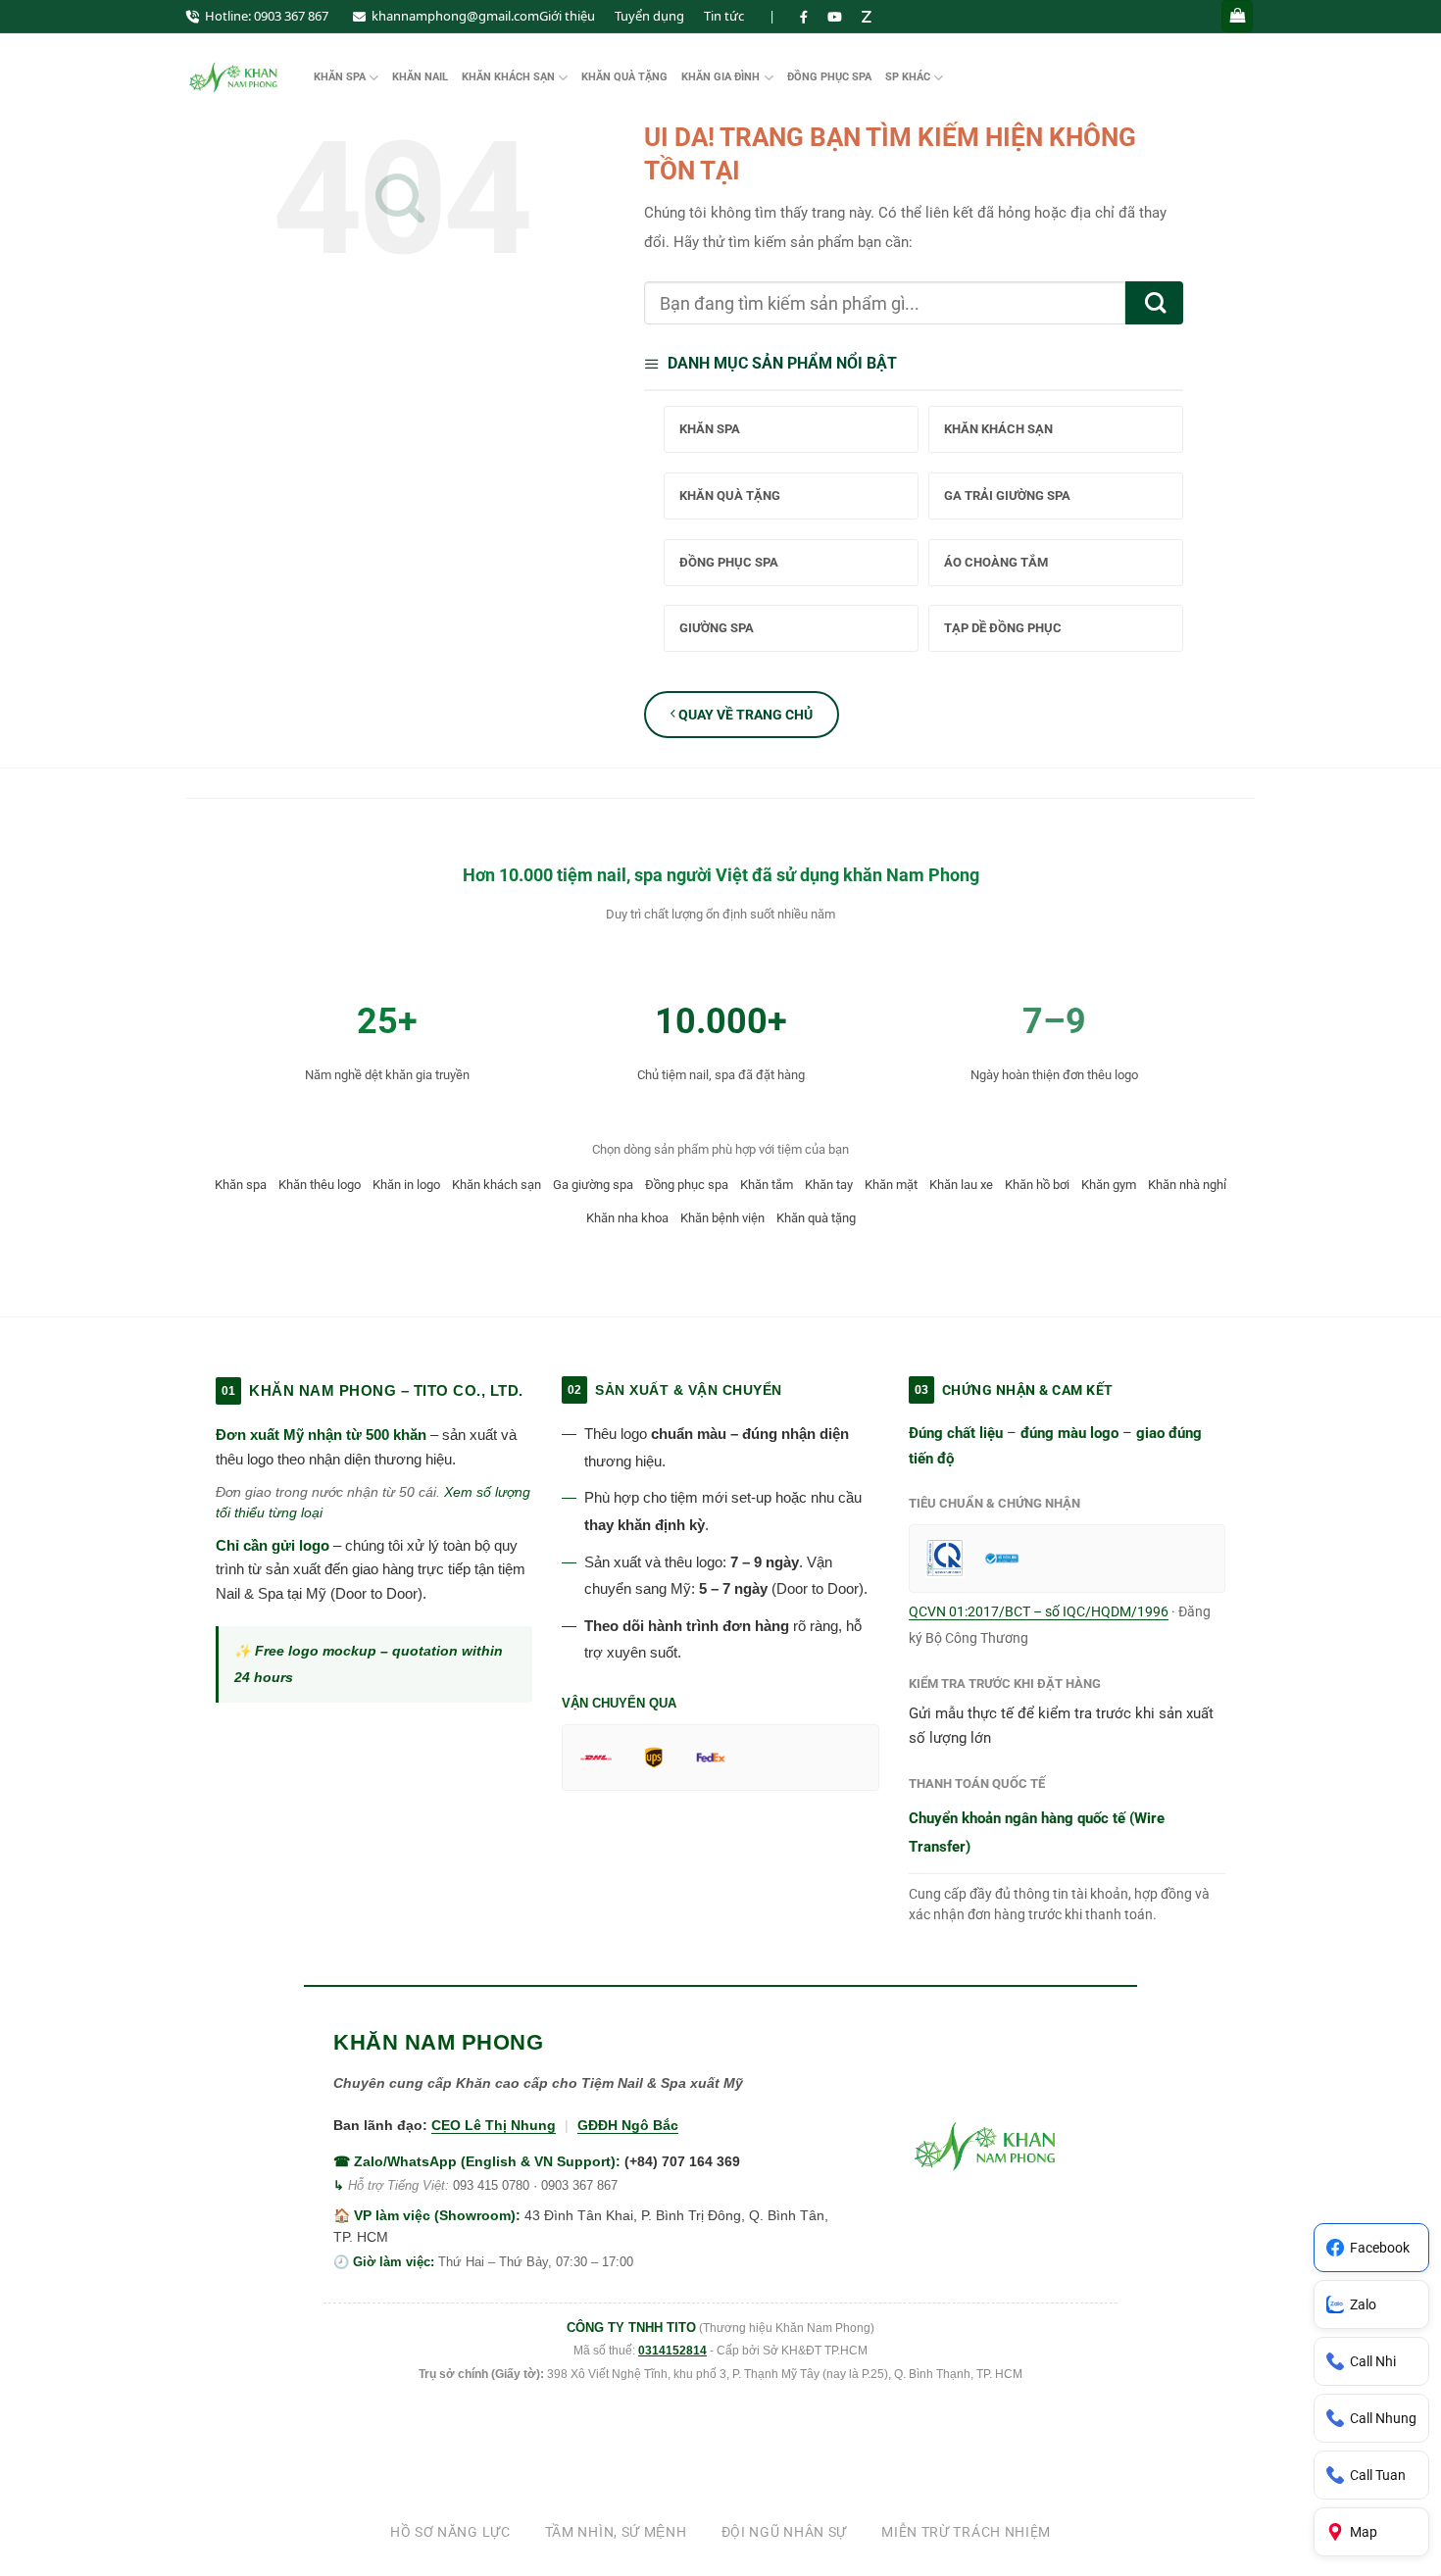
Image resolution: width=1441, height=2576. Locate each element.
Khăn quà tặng (816, 1218)
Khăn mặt (891, 1185)
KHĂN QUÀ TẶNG (624, 77)
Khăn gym (1109, 1185)
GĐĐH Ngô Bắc (628, 2125)
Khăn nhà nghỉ (1187, 1185)
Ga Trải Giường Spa (1007, 495)
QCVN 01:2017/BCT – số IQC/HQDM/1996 (1039, 1611)
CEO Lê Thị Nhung (494, 2125)
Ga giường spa (593, 1185)
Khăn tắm (767, 1185)
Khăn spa (241, 1185)
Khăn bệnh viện (722, 1218)
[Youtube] (835, 17)
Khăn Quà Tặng (730, 495)
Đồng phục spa (687, 1185)
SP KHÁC (908, 77)
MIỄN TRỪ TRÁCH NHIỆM (966, 2532)
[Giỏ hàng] (1237, 16)
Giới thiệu (567, 16)
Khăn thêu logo (320, 1185)
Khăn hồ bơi (1037, 1185)
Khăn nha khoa (627, 1218)
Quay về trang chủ (744, 715)
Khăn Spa (710, 429)
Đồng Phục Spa (729, 562)
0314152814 (672, 2351)
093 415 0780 (491, 2185)
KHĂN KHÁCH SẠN (508, 77)
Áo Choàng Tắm (996, 562)
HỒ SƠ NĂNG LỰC (450, 2532)
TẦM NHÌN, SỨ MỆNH (616, 2532)
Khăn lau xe (961, 1185)
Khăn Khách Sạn (998, 429)
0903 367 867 (291, 16)
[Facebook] (804, 17)
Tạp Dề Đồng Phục (1003, 628)
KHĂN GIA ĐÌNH (720, 77)
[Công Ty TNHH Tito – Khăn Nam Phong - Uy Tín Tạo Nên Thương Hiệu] (235, 77)
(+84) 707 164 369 (682, 2161)
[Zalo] (867, 17)
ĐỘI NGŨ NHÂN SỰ (785, 2532)
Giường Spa (717, 628)
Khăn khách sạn (497, 1185)
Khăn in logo (406, 1185)
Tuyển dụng (649, 16)
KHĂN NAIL (420, 77)
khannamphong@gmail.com (455, 16)
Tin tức (724, 16)
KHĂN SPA (340, 77)
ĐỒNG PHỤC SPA (829, 77)
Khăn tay (829, 1185)
